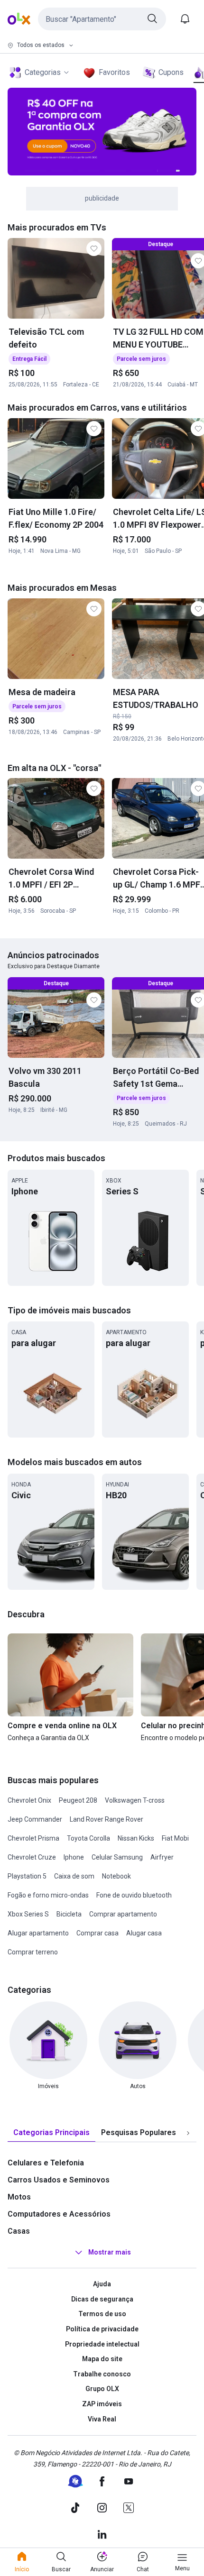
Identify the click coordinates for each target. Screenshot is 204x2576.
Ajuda (102, 2284)
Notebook (116, 1876)
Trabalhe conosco (102, 2374)
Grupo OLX (102, 2389)
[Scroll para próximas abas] (188, 2133)
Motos (19, 2197)
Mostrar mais (110, 2252)
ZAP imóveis (102, 2404)
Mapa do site (102, 2359)
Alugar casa (144, 1933)
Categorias (43, 72)
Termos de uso (102, 2314)
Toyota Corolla (88, 1838)
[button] (102, 19)
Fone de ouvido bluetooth (134, 1895)
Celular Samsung (117, 1857)
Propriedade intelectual (102, 2344)
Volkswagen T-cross (135, 1800)
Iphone (74, 1857)
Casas (19, 2231)
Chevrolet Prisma (33, 1838)
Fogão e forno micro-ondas (48, 1895)
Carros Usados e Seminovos (59, 2180)
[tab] (51, 2133)
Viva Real (102, 2419)
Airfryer (162, 1857)
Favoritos (114, 72)
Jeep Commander (35, 1819)
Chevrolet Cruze (32, 1857)
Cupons (171, 72)
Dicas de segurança (102, 2299)
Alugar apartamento (38, 1933)
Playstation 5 (27, 1876)
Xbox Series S (28, 1914)
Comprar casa (97, 1933)
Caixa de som (74, 1876)
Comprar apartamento (123, 1914)
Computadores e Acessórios (59, 2214)
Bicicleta (69, 1914)
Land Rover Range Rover (107, 1819)
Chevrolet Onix (29, 1800)
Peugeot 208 (78, 1800)
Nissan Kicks (136, 1838)
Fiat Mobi (175, 1838)
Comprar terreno (33, 1952)
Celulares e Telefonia (46, 2163)
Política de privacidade (102, 2329)
